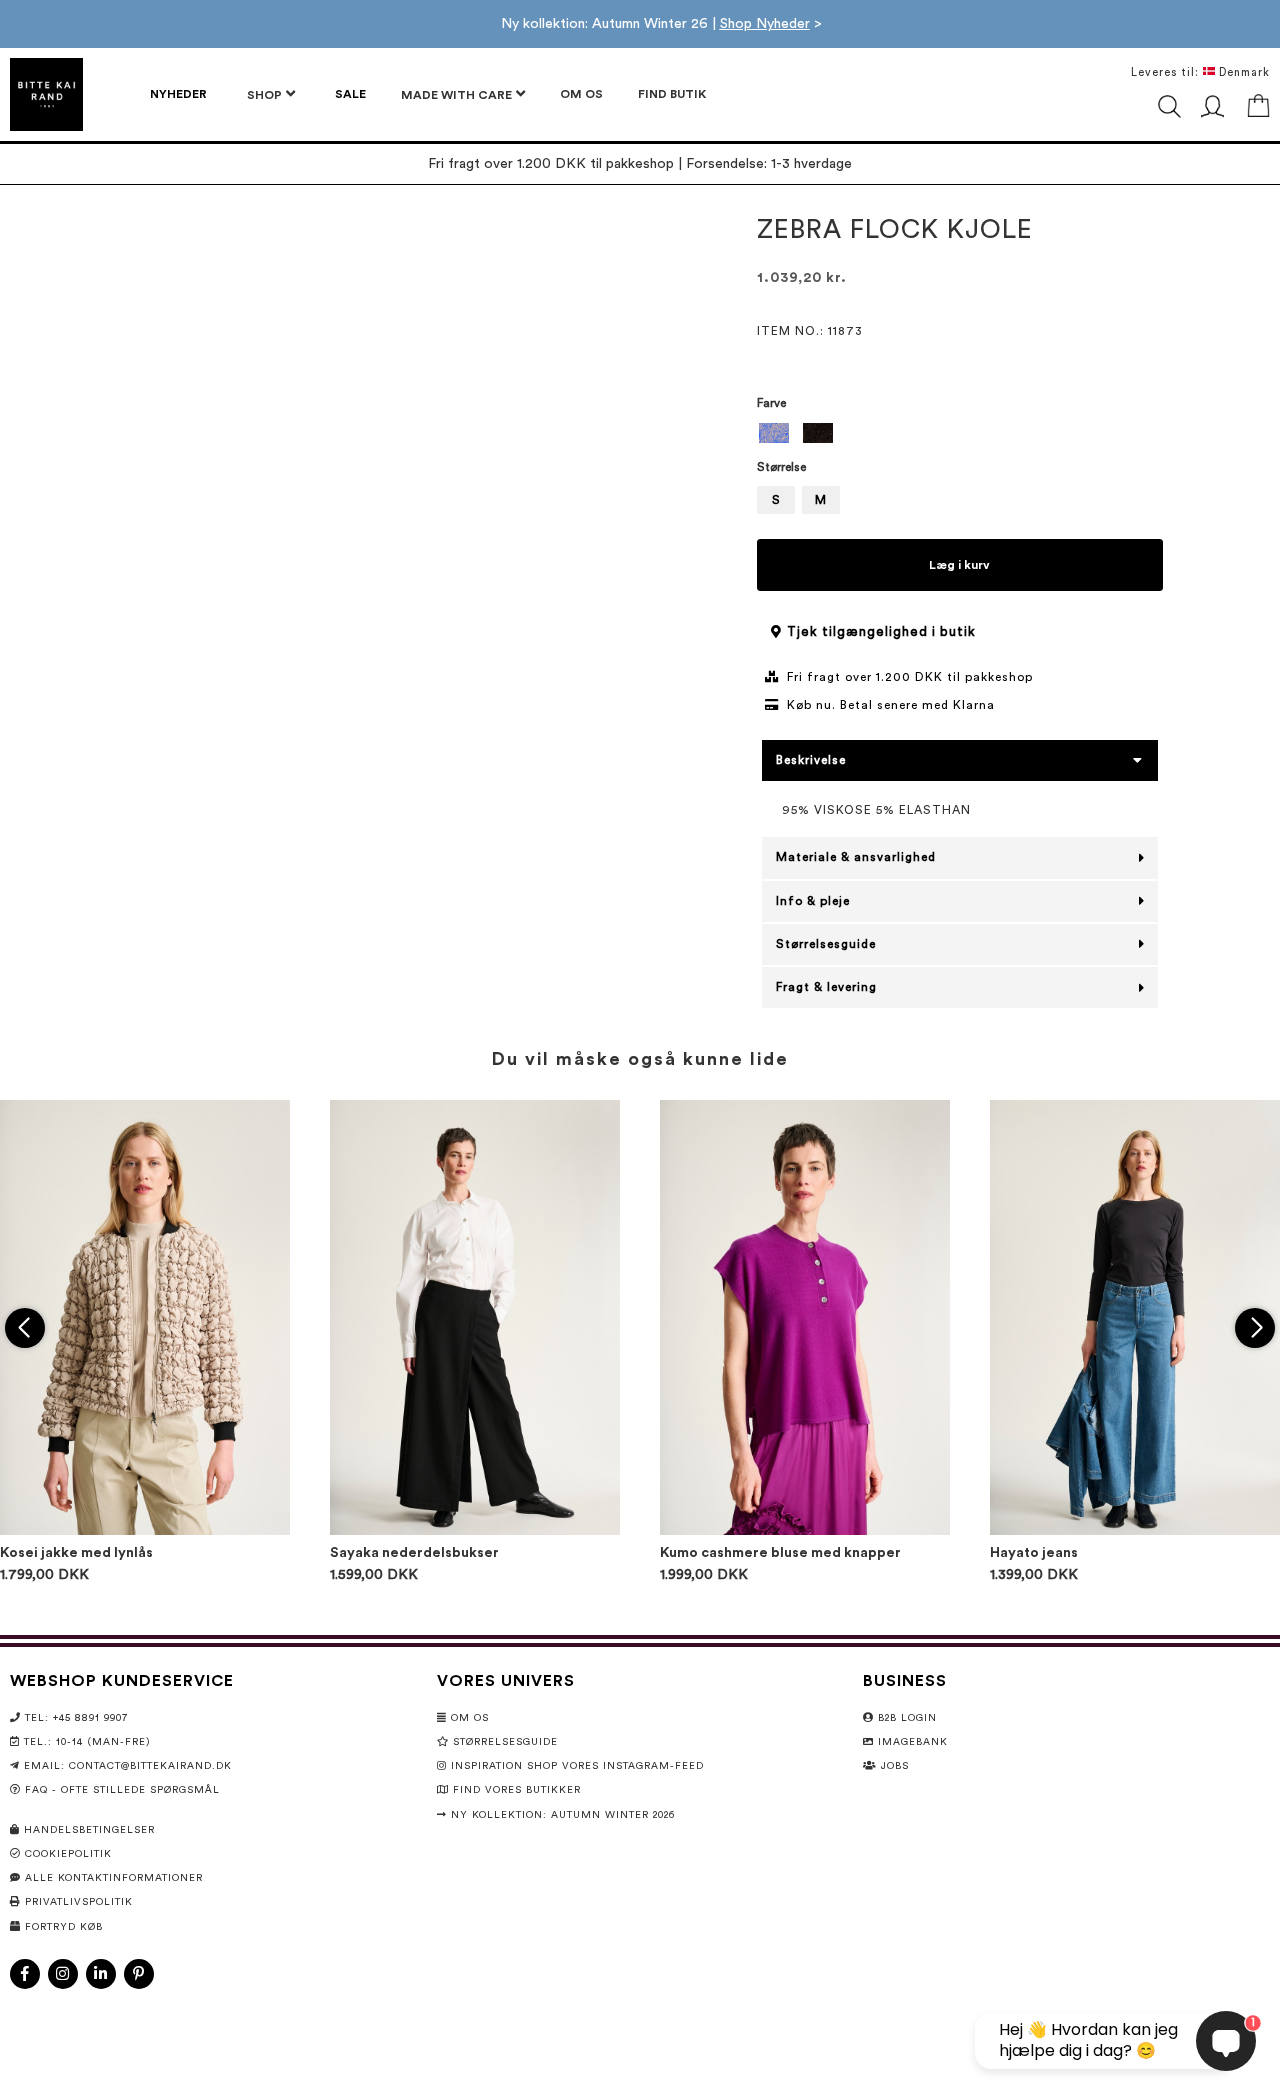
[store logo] (46, 94)
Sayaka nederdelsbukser (414, 1553)
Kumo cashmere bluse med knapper (780, 1553)
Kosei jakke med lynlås (76, 1553)
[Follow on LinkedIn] (101, 1974)
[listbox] (960, 435)
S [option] (776, 500)
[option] (774, 433)
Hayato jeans (1034, 1553)
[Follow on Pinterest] (139, 1974)
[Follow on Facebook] (25, 1974)
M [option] (820, 500)
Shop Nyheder (765, 24)
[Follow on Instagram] (63, 1974)
